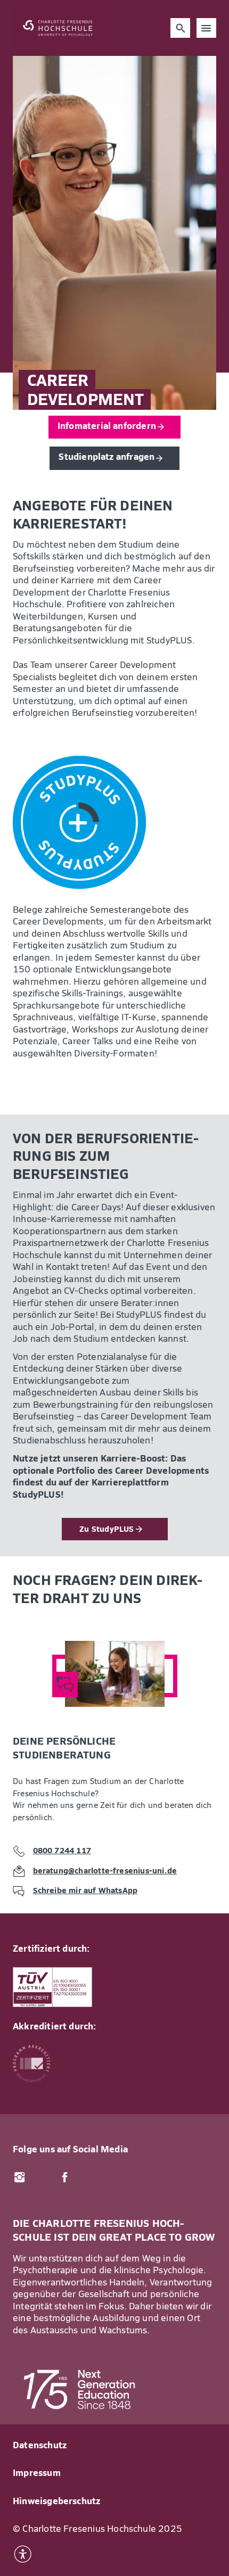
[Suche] (181, 28)
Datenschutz (40, 2446)
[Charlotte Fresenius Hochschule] (58, 28)
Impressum (37, 2474)
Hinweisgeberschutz (56, 2502)
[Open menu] (207, 28)
